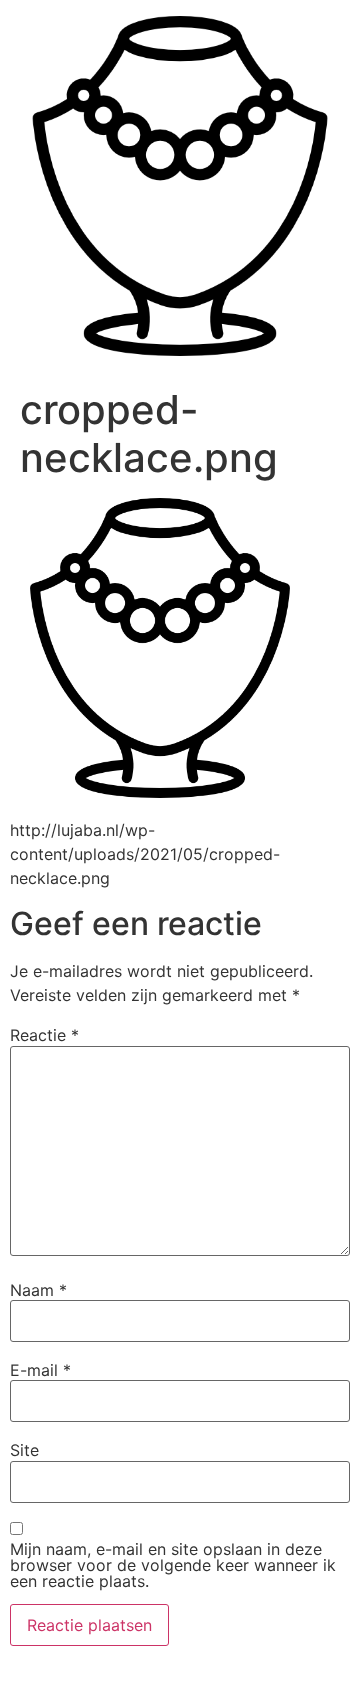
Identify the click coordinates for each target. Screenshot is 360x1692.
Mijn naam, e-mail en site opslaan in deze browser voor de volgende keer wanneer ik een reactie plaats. (173, 1565)
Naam (38, 1290)
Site (24, 1450)
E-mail (40, 1370)
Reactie (44, 1035)
